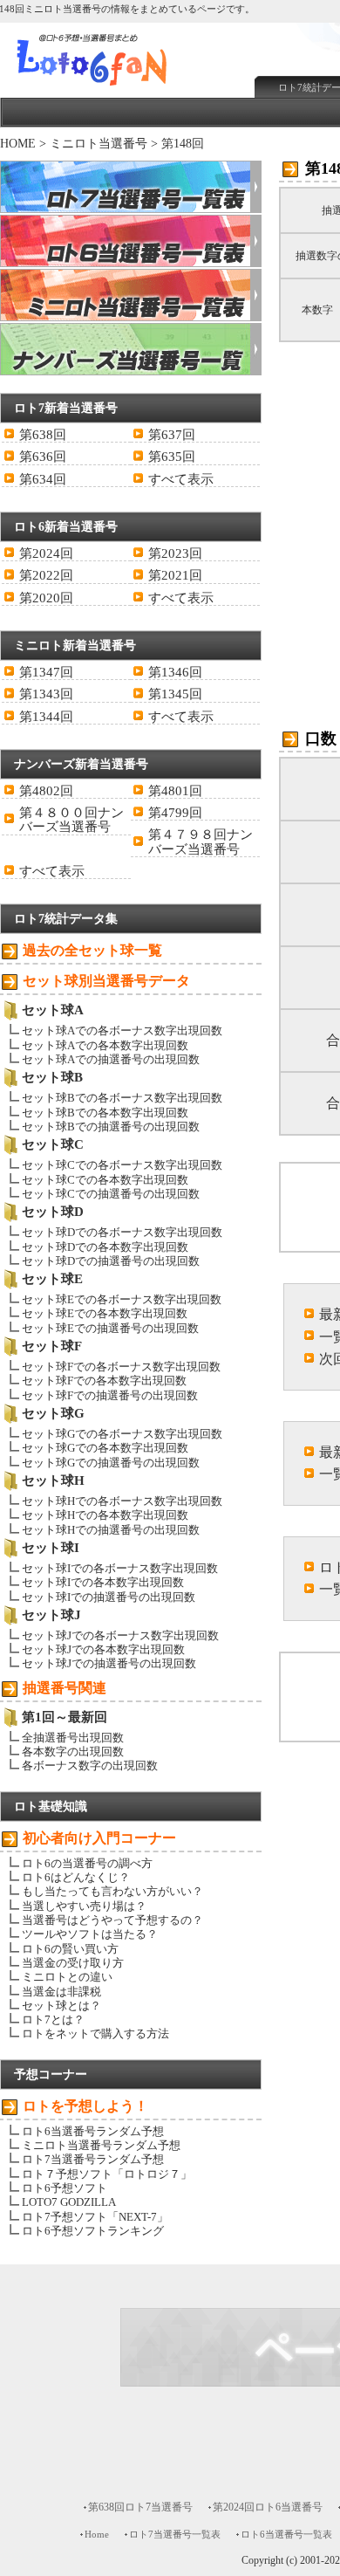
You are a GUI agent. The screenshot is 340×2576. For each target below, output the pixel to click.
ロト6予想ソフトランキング (93, 2231)
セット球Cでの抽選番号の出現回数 (111, 1194)
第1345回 (175, 694)
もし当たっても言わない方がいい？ (112, 1891)
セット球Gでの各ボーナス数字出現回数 (122, 1434)
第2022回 (46, 575)
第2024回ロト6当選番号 (268, 2507)
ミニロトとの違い (67, 1977)
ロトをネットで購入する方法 (95, 2033)
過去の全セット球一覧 (92, 950)
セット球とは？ (61, 2006)
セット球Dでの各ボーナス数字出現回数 (122, 1232)
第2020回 (46, 598)
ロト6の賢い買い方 (70, 1949)
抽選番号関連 (65, 1688)
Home (97, 2534)
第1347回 (46, 672)
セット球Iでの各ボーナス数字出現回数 (120, 1568)
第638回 (43, 435)
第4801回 (175, 791)
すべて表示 (181, 479)
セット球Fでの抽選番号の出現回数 (110, 1395)
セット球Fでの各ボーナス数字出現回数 (121, 1367)
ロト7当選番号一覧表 (175, 2534)
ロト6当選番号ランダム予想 (93, 2131)
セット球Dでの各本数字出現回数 (105, 1247)
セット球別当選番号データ (106, 981)
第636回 (43, 457)
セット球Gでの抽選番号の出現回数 (111, 1463)
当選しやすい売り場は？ (84, 1906)
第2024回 (46, 553)
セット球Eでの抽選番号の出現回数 (110, 1328)
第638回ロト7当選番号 (140, 2507)
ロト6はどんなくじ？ (76, 1877)
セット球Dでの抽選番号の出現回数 (111, 1261)
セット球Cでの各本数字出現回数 (105, 1180)
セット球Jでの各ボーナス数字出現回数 (120, 1635)
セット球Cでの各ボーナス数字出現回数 (122, 1165)
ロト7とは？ (53, 2020)
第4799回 (175, 813)
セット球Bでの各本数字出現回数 (105, 1113)
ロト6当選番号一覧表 (286, 2534)
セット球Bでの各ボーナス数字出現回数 (122, 1098)
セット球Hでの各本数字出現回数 (105, 1515)
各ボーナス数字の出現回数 (90, 1765)
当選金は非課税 (61, 1992)
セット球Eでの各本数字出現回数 (105, 1313)
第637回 (172, 435)
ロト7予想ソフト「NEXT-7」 (95, 2217)
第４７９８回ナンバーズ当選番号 (201, 841)
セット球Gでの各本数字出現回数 (105, 1448)
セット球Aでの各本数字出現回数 (105, 1045)
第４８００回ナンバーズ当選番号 (71, 820)
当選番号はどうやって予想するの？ (112, 1920)
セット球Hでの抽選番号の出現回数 (111, 1530)
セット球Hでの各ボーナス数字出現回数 (122, 1501)
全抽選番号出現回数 (73, 1738)
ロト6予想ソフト (65, 2188)
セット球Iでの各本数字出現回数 (103, 1582)
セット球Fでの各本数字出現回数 (104, 1381)
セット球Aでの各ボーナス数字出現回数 (122, 1030)
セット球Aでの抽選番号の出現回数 (111, 1059)
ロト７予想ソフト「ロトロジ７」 (107, 2174)
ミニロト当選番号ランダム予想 (101, 2145)
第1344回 (46, 717)
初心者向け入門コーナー (99, 1838)
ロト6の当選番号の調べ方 (87, 1863)
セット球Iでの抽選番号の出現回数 (109, 1597)
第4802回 (46, 791)
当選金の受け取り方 (73, 1963)
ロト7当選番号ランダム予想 (93, 2159)
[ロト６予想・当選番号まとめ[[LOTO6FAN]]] (123, 88)
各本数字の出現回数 (73, 1752)
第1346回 (175, 672)
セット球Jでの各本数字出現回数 (103, 1649)
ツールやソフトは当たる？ (90, 1934)
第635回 (172, 457)
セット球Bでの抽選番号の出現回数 (111, 1127)
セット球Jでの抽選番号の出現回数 (109, 1663)
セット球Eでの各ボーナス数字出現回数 (122, 1299)
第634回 (43, 479)
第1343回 (46, 694)
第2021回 (175, 575)
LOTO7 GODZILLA (69, 2202)
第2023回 (175, 553)
